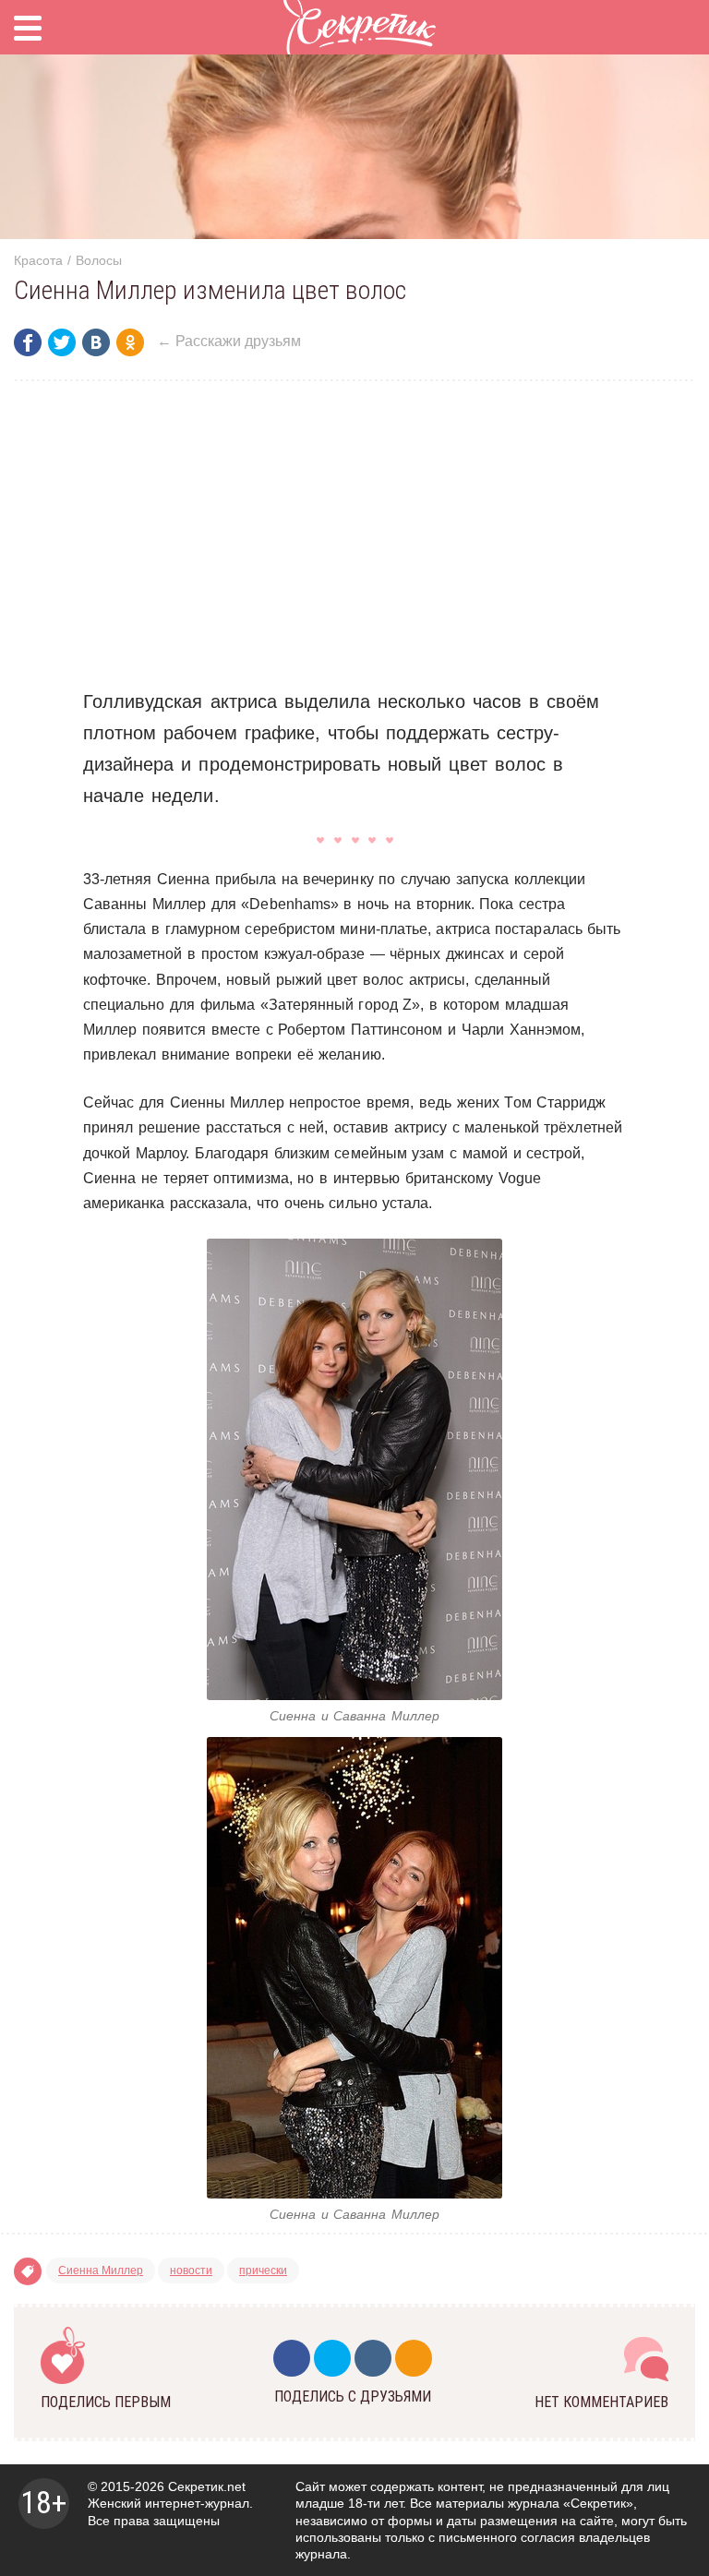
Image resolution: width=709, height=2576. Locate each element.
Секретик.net (207, 2486)
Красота (38, 260)
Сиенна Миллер (101, 2270)
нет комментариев (601, 2402)
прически (263, 2270)
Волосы (99, 260)
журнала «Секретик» (571, 2503)
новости (191, 2270)
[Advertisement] (354, 533)
